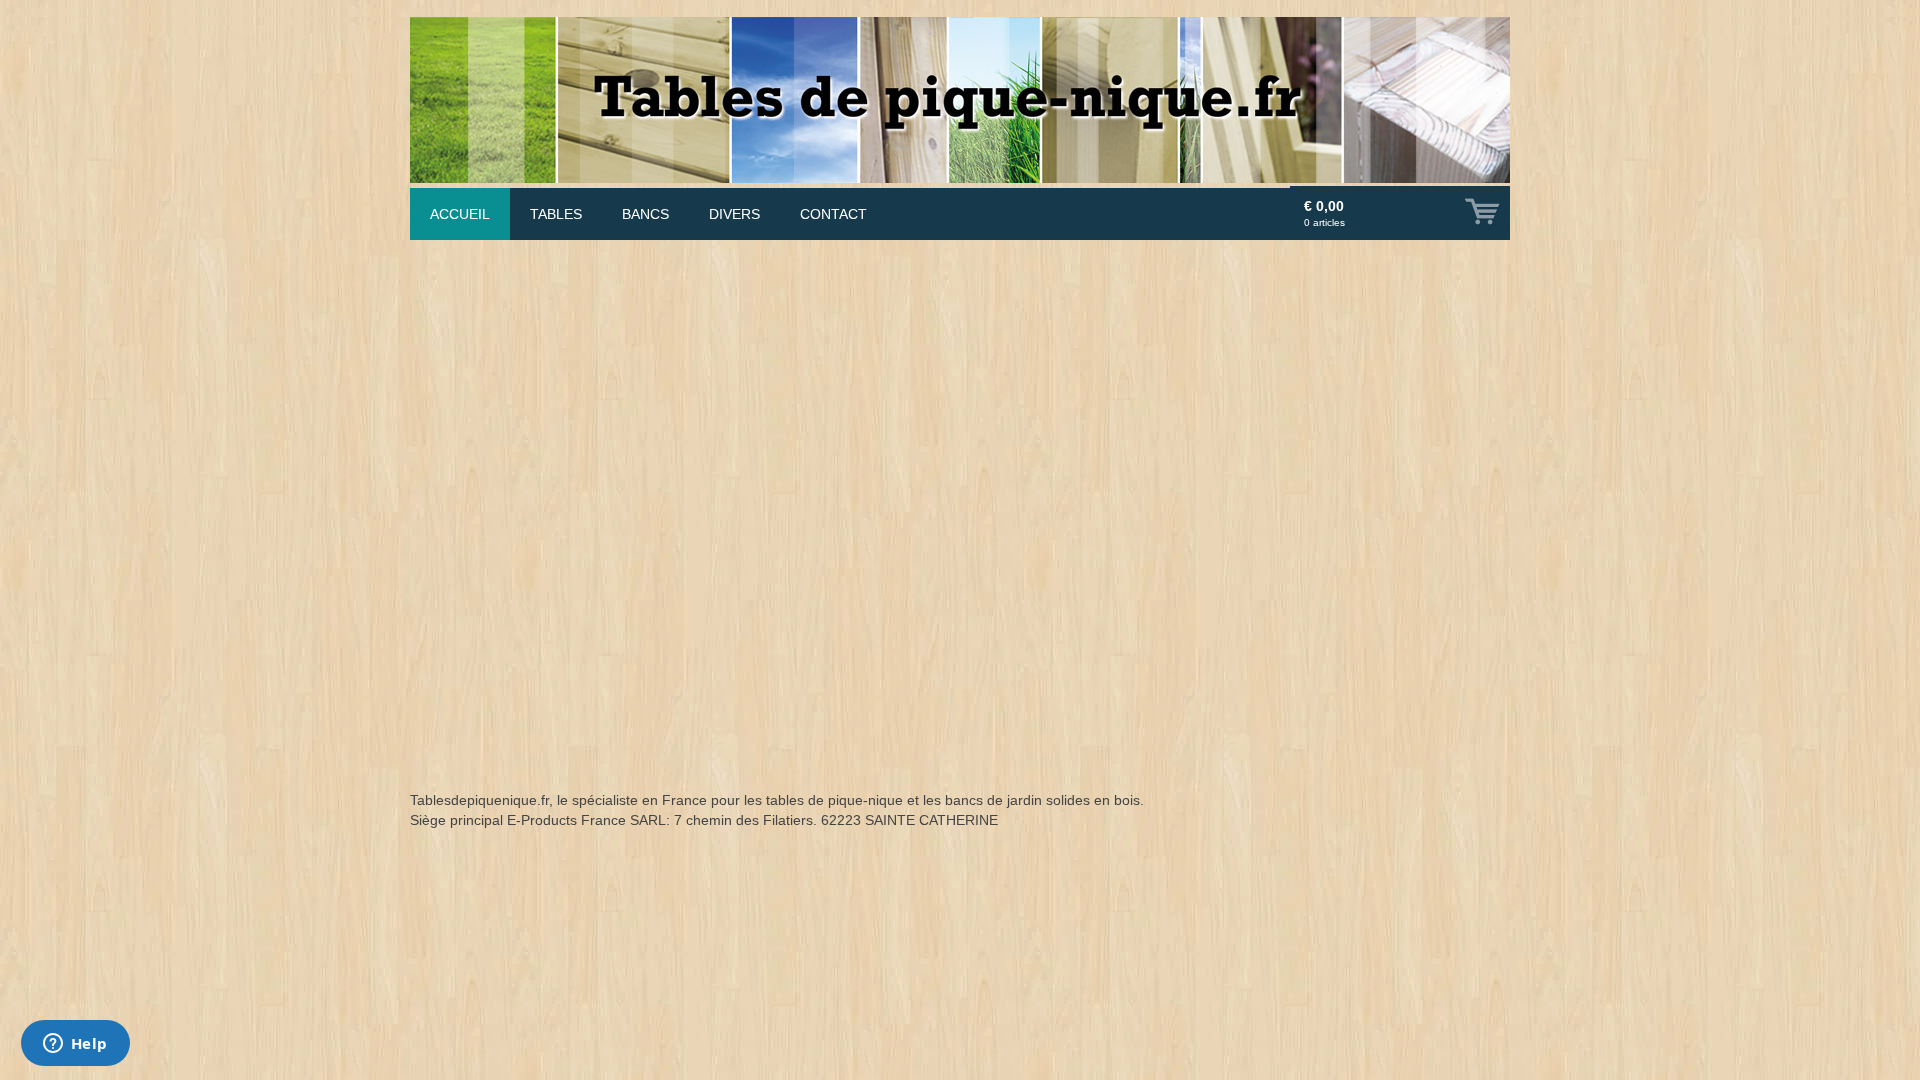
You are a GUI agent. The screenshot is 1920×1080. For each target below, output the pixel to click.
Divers (734, 214)
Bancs (645, 214)
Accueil (460, 214)
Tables (556, 214)
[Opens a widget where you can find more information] (75, 1045)
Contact (833, 214)
